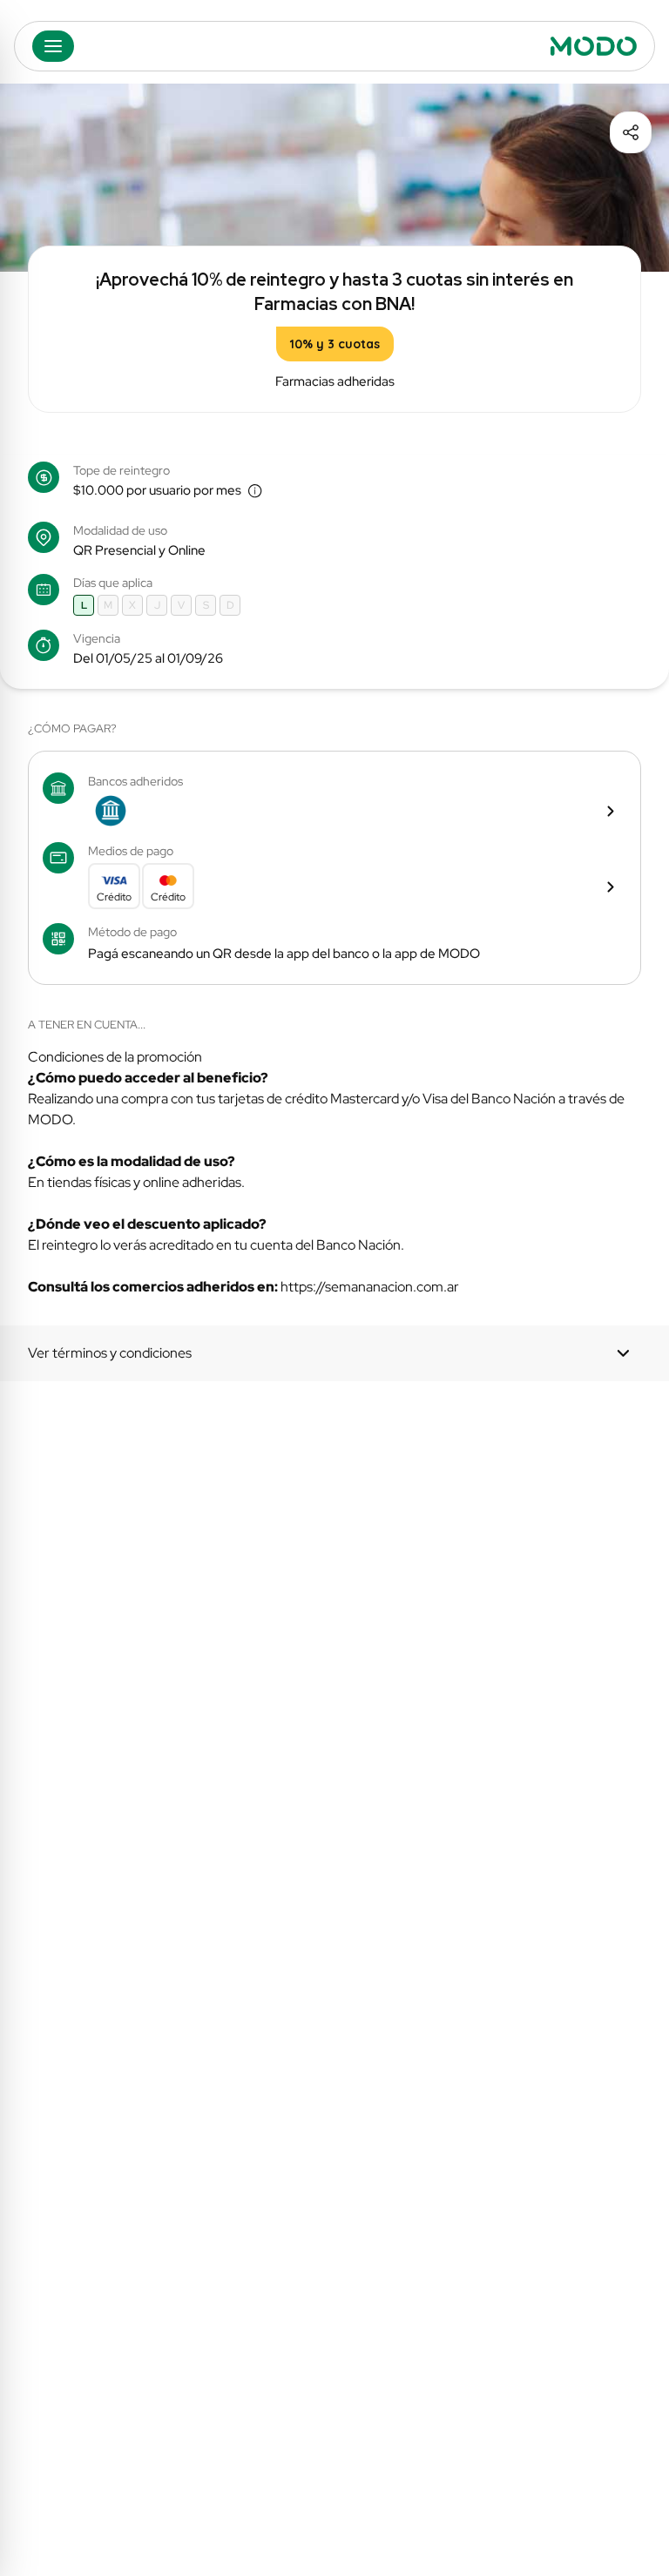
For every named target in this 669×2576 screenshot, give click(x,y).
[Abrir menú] (53, 46)
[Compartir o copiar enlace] (631, 132)
